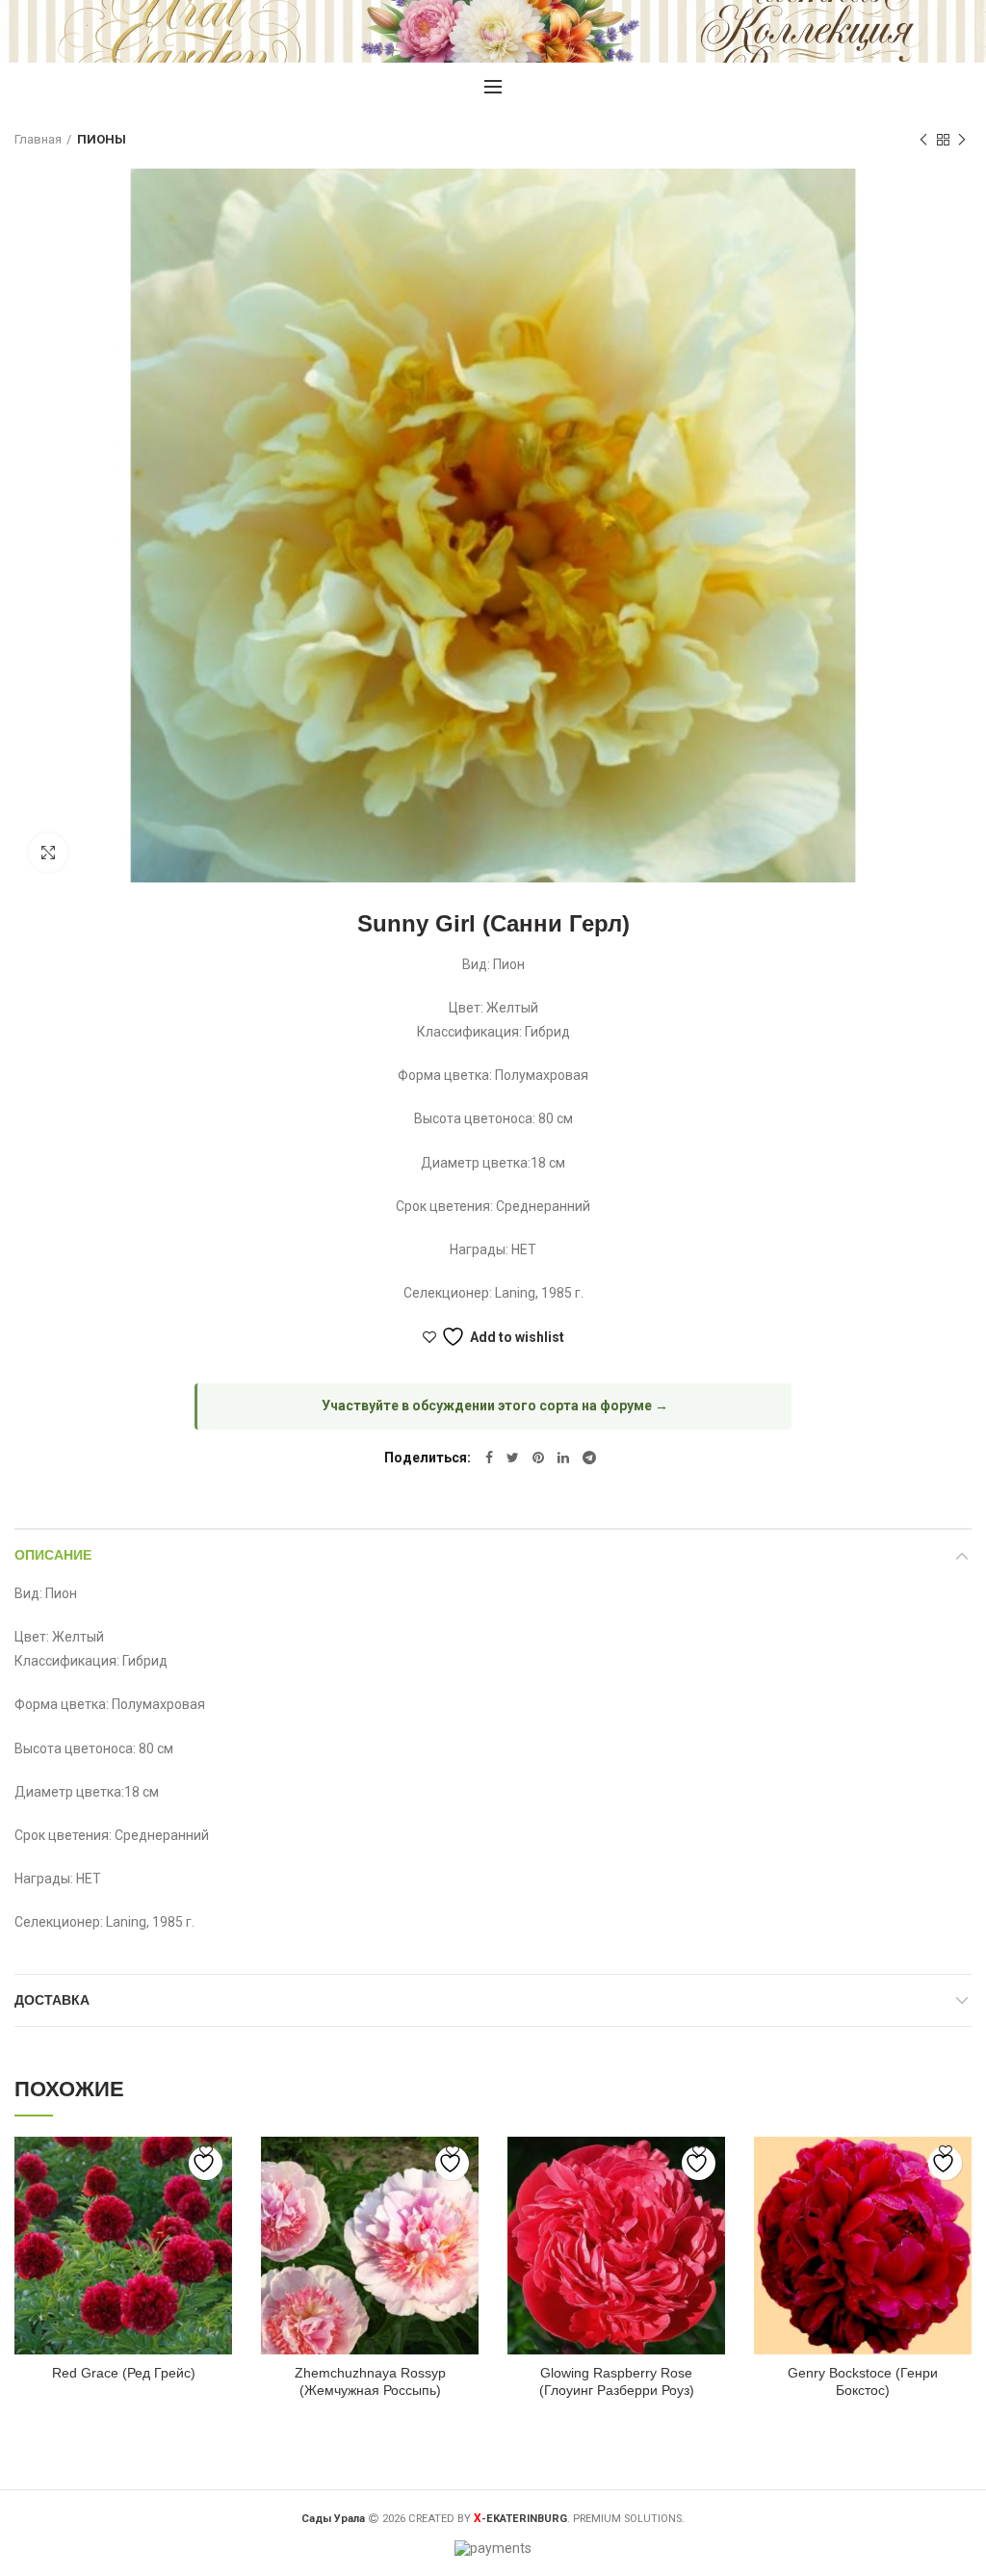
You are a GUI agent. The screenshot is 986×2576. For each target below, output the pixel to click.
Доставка (52, 2000)
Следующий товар (962, 140)
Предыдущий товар (923, 140)
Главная (38, 139)
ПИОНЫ (102, 139)
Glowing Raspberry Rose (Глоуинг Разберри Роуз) (617, 2381)
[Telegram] (589, 1458)
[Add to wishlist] (206, 2163)
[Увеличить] (48, 853)
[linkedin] (563, 1458)
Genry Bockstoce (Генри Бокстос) (863, 2381)
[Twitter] (513, 1458)
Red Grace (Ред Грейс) (124, 2373)
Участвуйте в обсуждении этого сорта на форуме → (495, 1406)
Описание (53, 1555)
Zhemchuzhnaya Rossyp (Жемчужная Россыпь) (370, 2381)
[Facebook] (489, 1458)
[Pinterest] (538, 1458)
